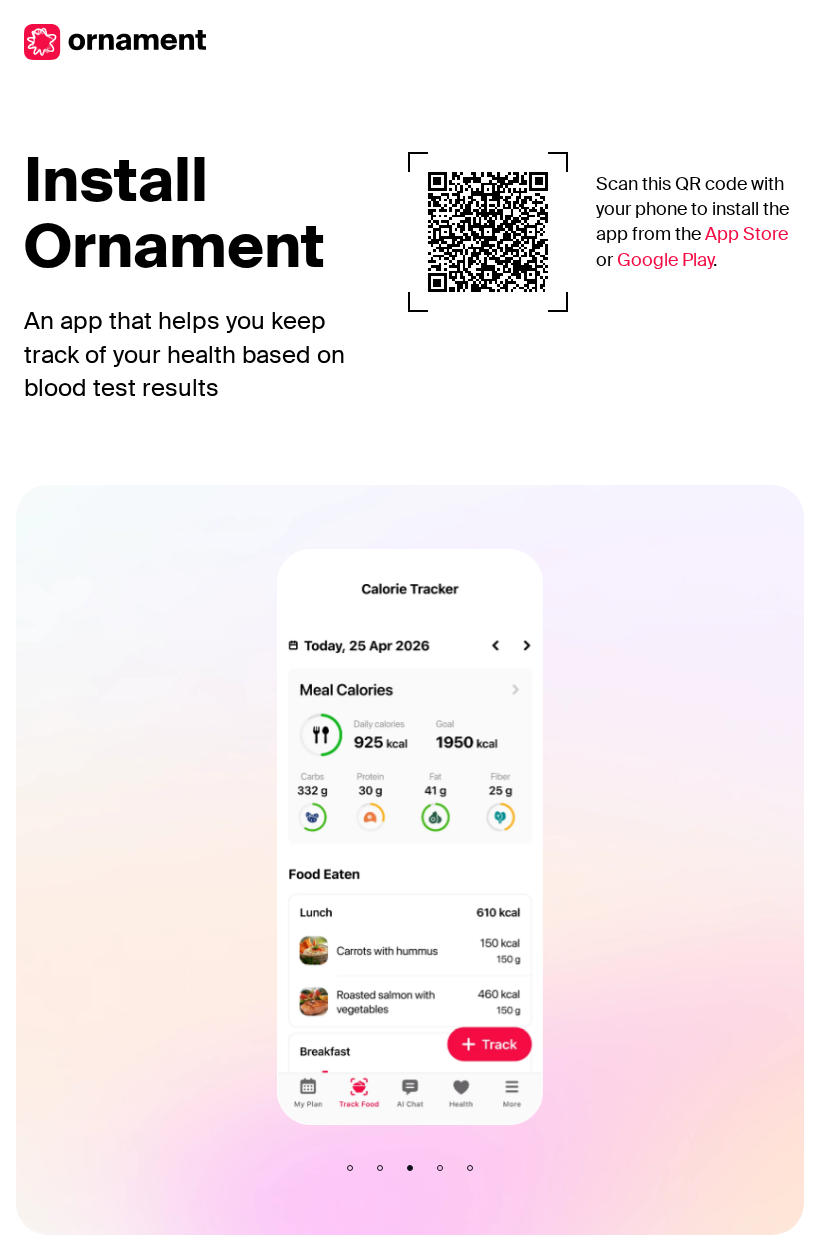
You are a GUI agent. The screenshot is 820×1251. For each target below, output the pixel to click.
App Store (746, 234)
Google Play (665, 260)
